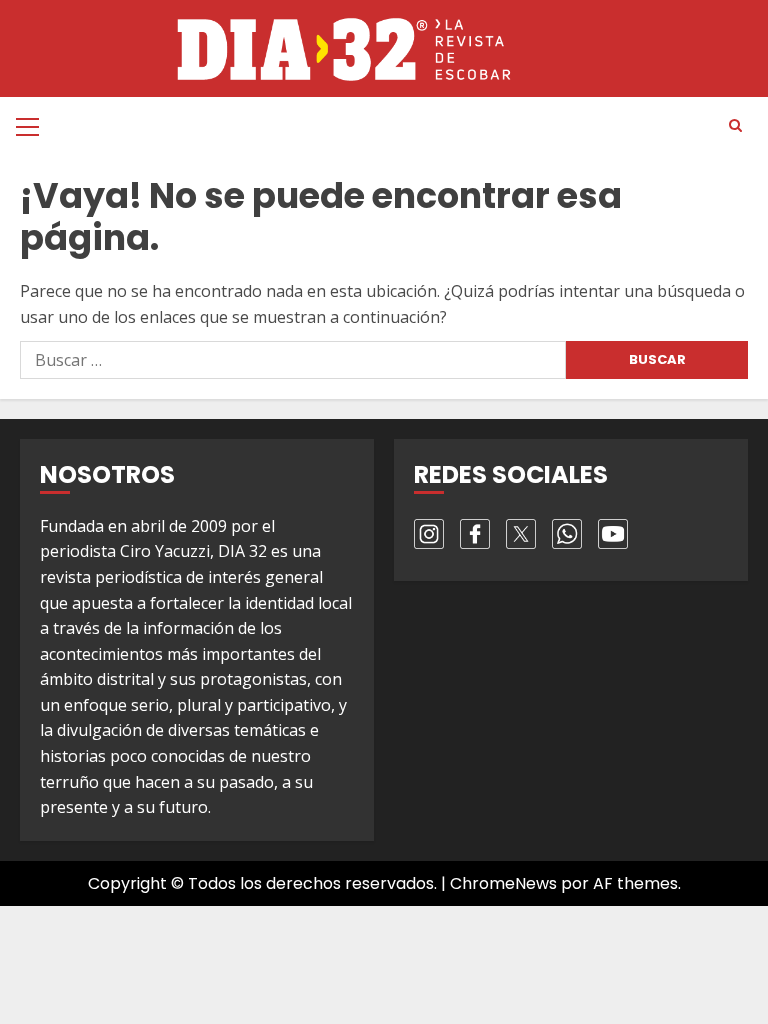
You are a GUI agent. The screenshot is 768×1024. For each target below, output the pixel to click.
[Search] (735, 126)
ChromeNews (503, 883)
